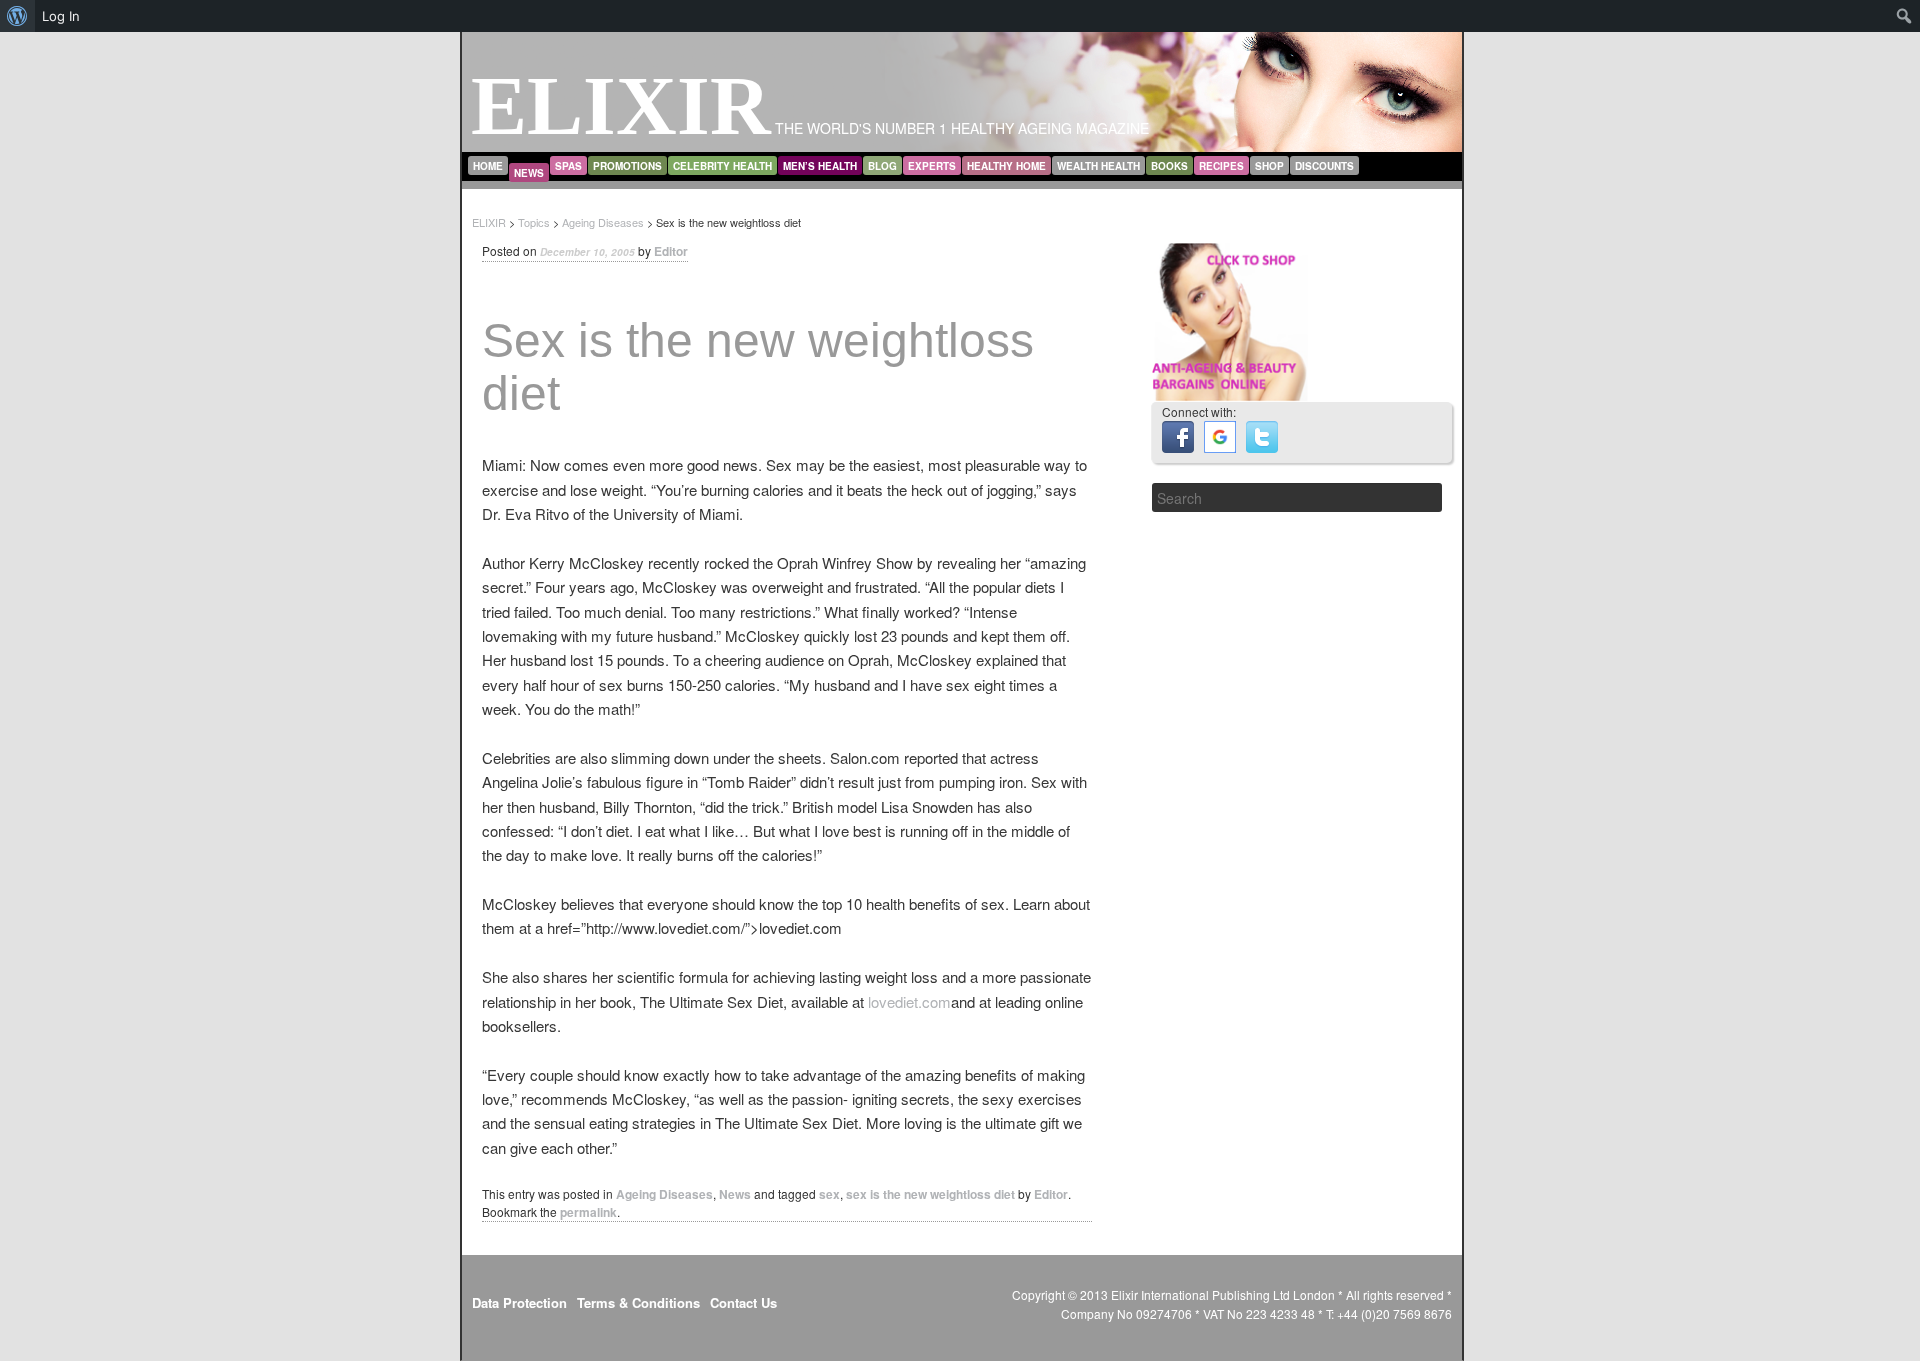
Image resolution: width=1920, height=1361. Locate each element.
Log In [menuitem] (61, 16)
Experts (932, 166)
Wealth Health (1098, 166)
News (529, 173)
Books (1169, 166)
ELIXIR (621, 105)
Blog (882, 166)
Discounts (1324, 166)
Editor (671, 251)
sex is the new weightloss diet (930, 1194)
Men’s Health (820, 166)
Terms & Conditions (638, 1302)
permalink (588, 1212)
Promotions (627, 166)
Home (488, 166)
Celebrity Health (722, 166)
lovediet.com (909, 1001)
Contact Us (743, 1302)
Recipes (1221, 166)
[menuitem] (17, 16)
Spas (568, 166)
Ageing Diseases (664, 1194)
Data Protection (519, 1302)
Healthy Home (1006, 166)
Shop (1269, 166)
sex (829, 1194)
